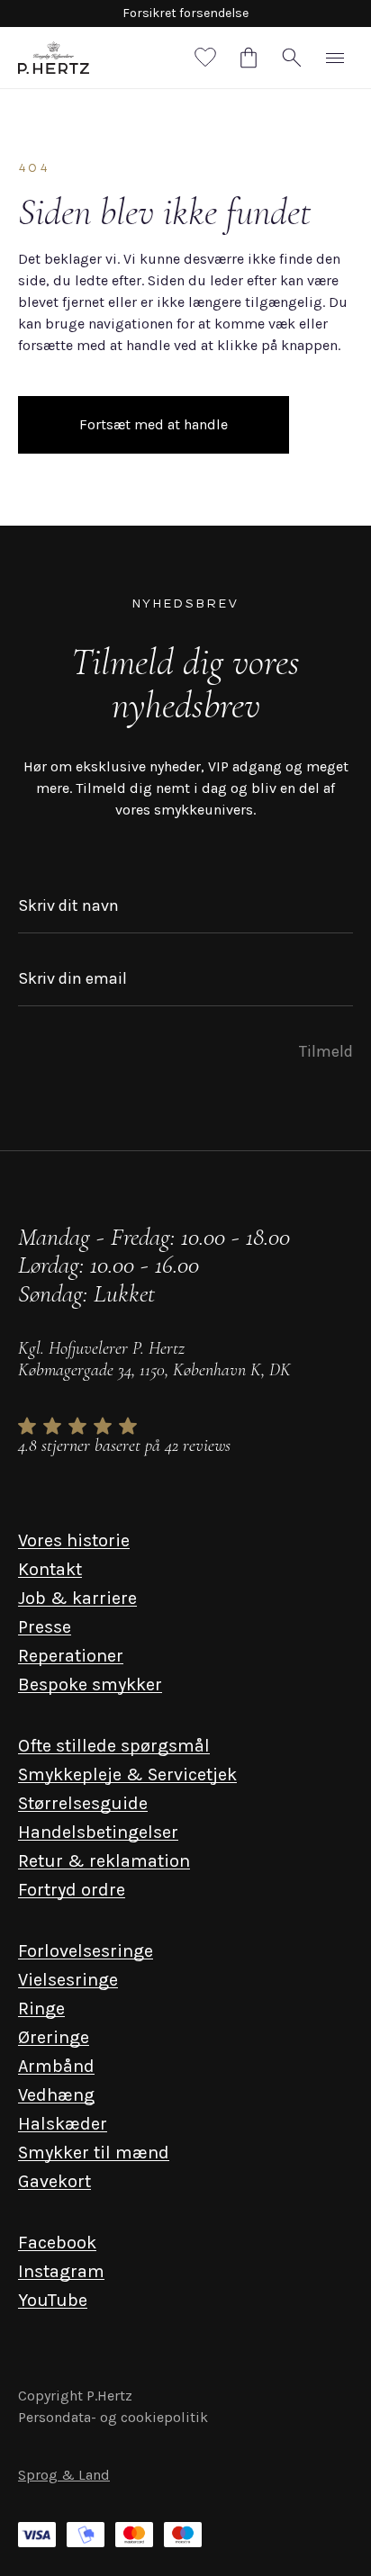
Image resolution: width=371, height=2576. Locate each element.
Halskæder (63, 2124)
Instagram (61, 2271)
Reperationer (71, 1656)
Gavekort (54, 2181)
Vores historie (74, 1540)
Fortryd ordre (72, 1890)
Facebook (57, 2243)
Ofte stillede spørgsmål (114, 1746)
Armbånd (56, 2066)
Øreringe (54, 2037)
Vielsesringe (68, 1980)
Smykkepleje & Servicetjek (127, 1774)
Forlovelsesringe (86, 1951)
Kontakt (50, 1569)
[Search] (292, 58)
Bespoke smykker (90, 1684)
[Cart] (249, 58)
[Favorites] (205, 58)
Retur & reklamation (104, 1861)
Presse (45, 1627)
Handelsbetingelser (98, 1832)
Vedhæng (56, 2095)
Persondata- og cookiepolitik (113, 2417)
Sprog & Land (64, 2475)
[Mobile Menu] (335, 58)
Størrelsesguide (83, 1803)
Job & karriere (77, 1598)
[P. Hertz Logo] (54, 58)
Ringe (41, 2009)
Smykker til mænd (94, 2153)
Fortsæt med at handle (154, 424)
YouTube (53, 2300)
